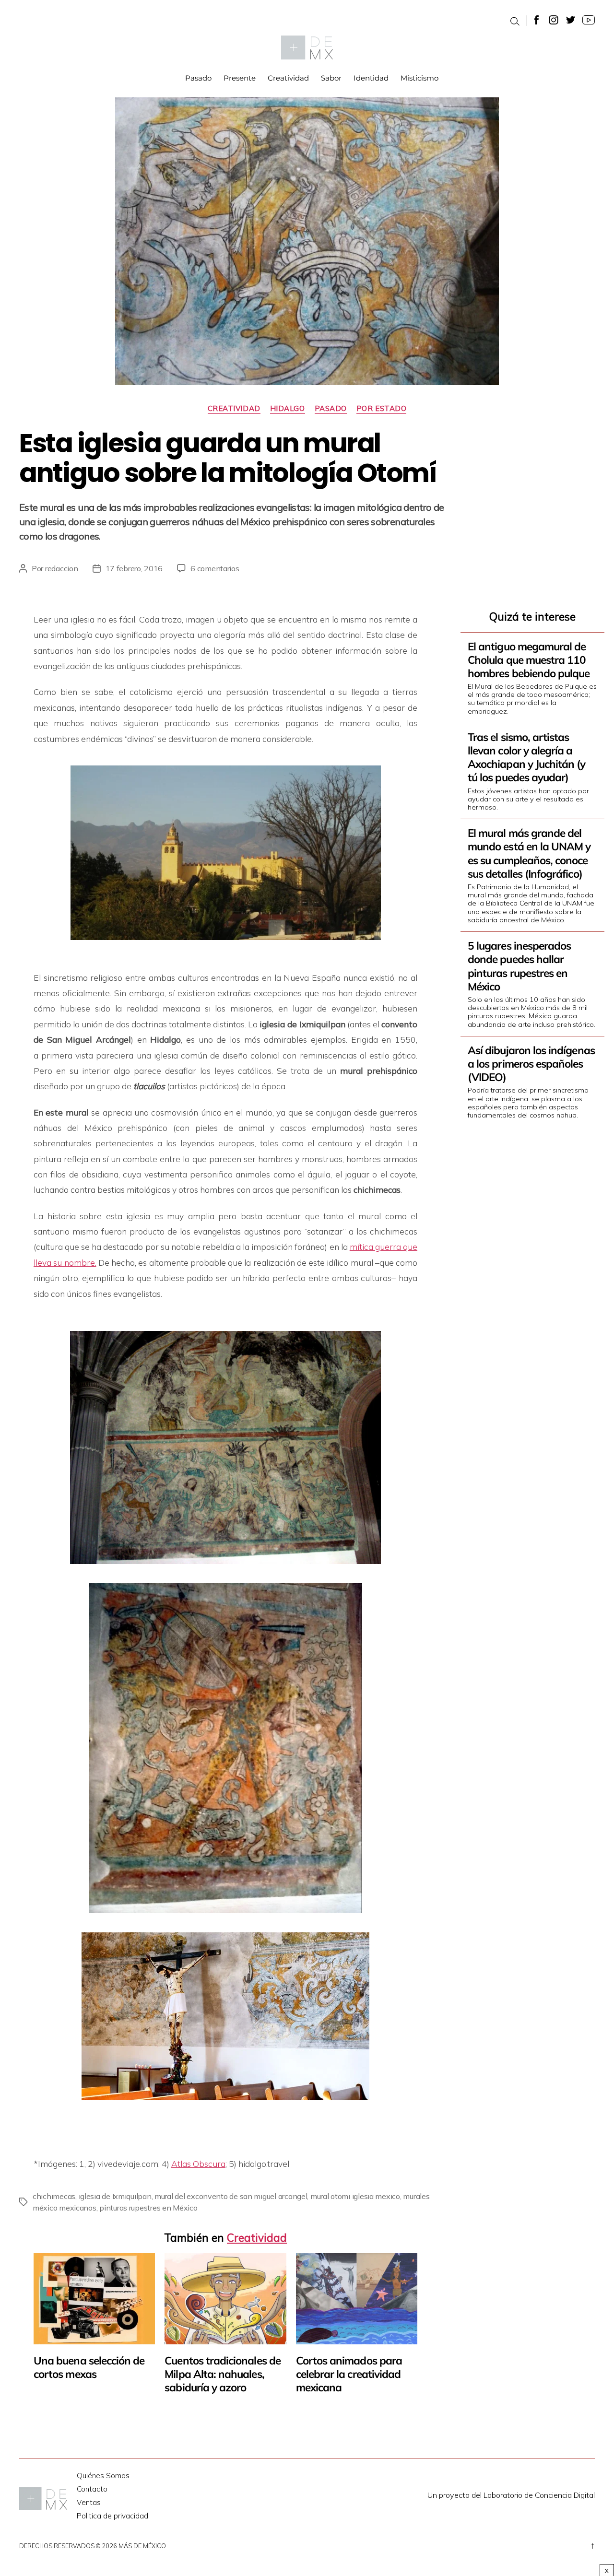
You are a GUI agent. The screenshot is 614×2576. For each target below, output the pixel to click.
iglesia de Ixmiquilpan (115, 2196)
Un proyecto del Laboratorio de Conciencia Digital (511, 2495)
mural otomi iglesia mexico (355, 2196)
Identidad (371, 78)
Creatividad (288, 78)
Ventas (89, 2502)
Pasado (198, 78)
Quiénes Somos (103, 2476)
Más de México (142, 2546)
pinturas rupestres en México (148, 2208)
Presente (240, 78)
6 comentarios (215, 568)
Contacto (92, 2489)
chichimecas (54, 2196)
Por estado (382, 409)
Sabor (331, 78)
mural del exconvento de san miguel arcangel (231, 2196)
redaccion (62, 568)
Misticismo (419, 78)
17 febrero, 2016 (134, 568)
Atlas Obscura (198, 2164)
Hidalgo (288, 409)
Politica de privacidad (112, 2516)
